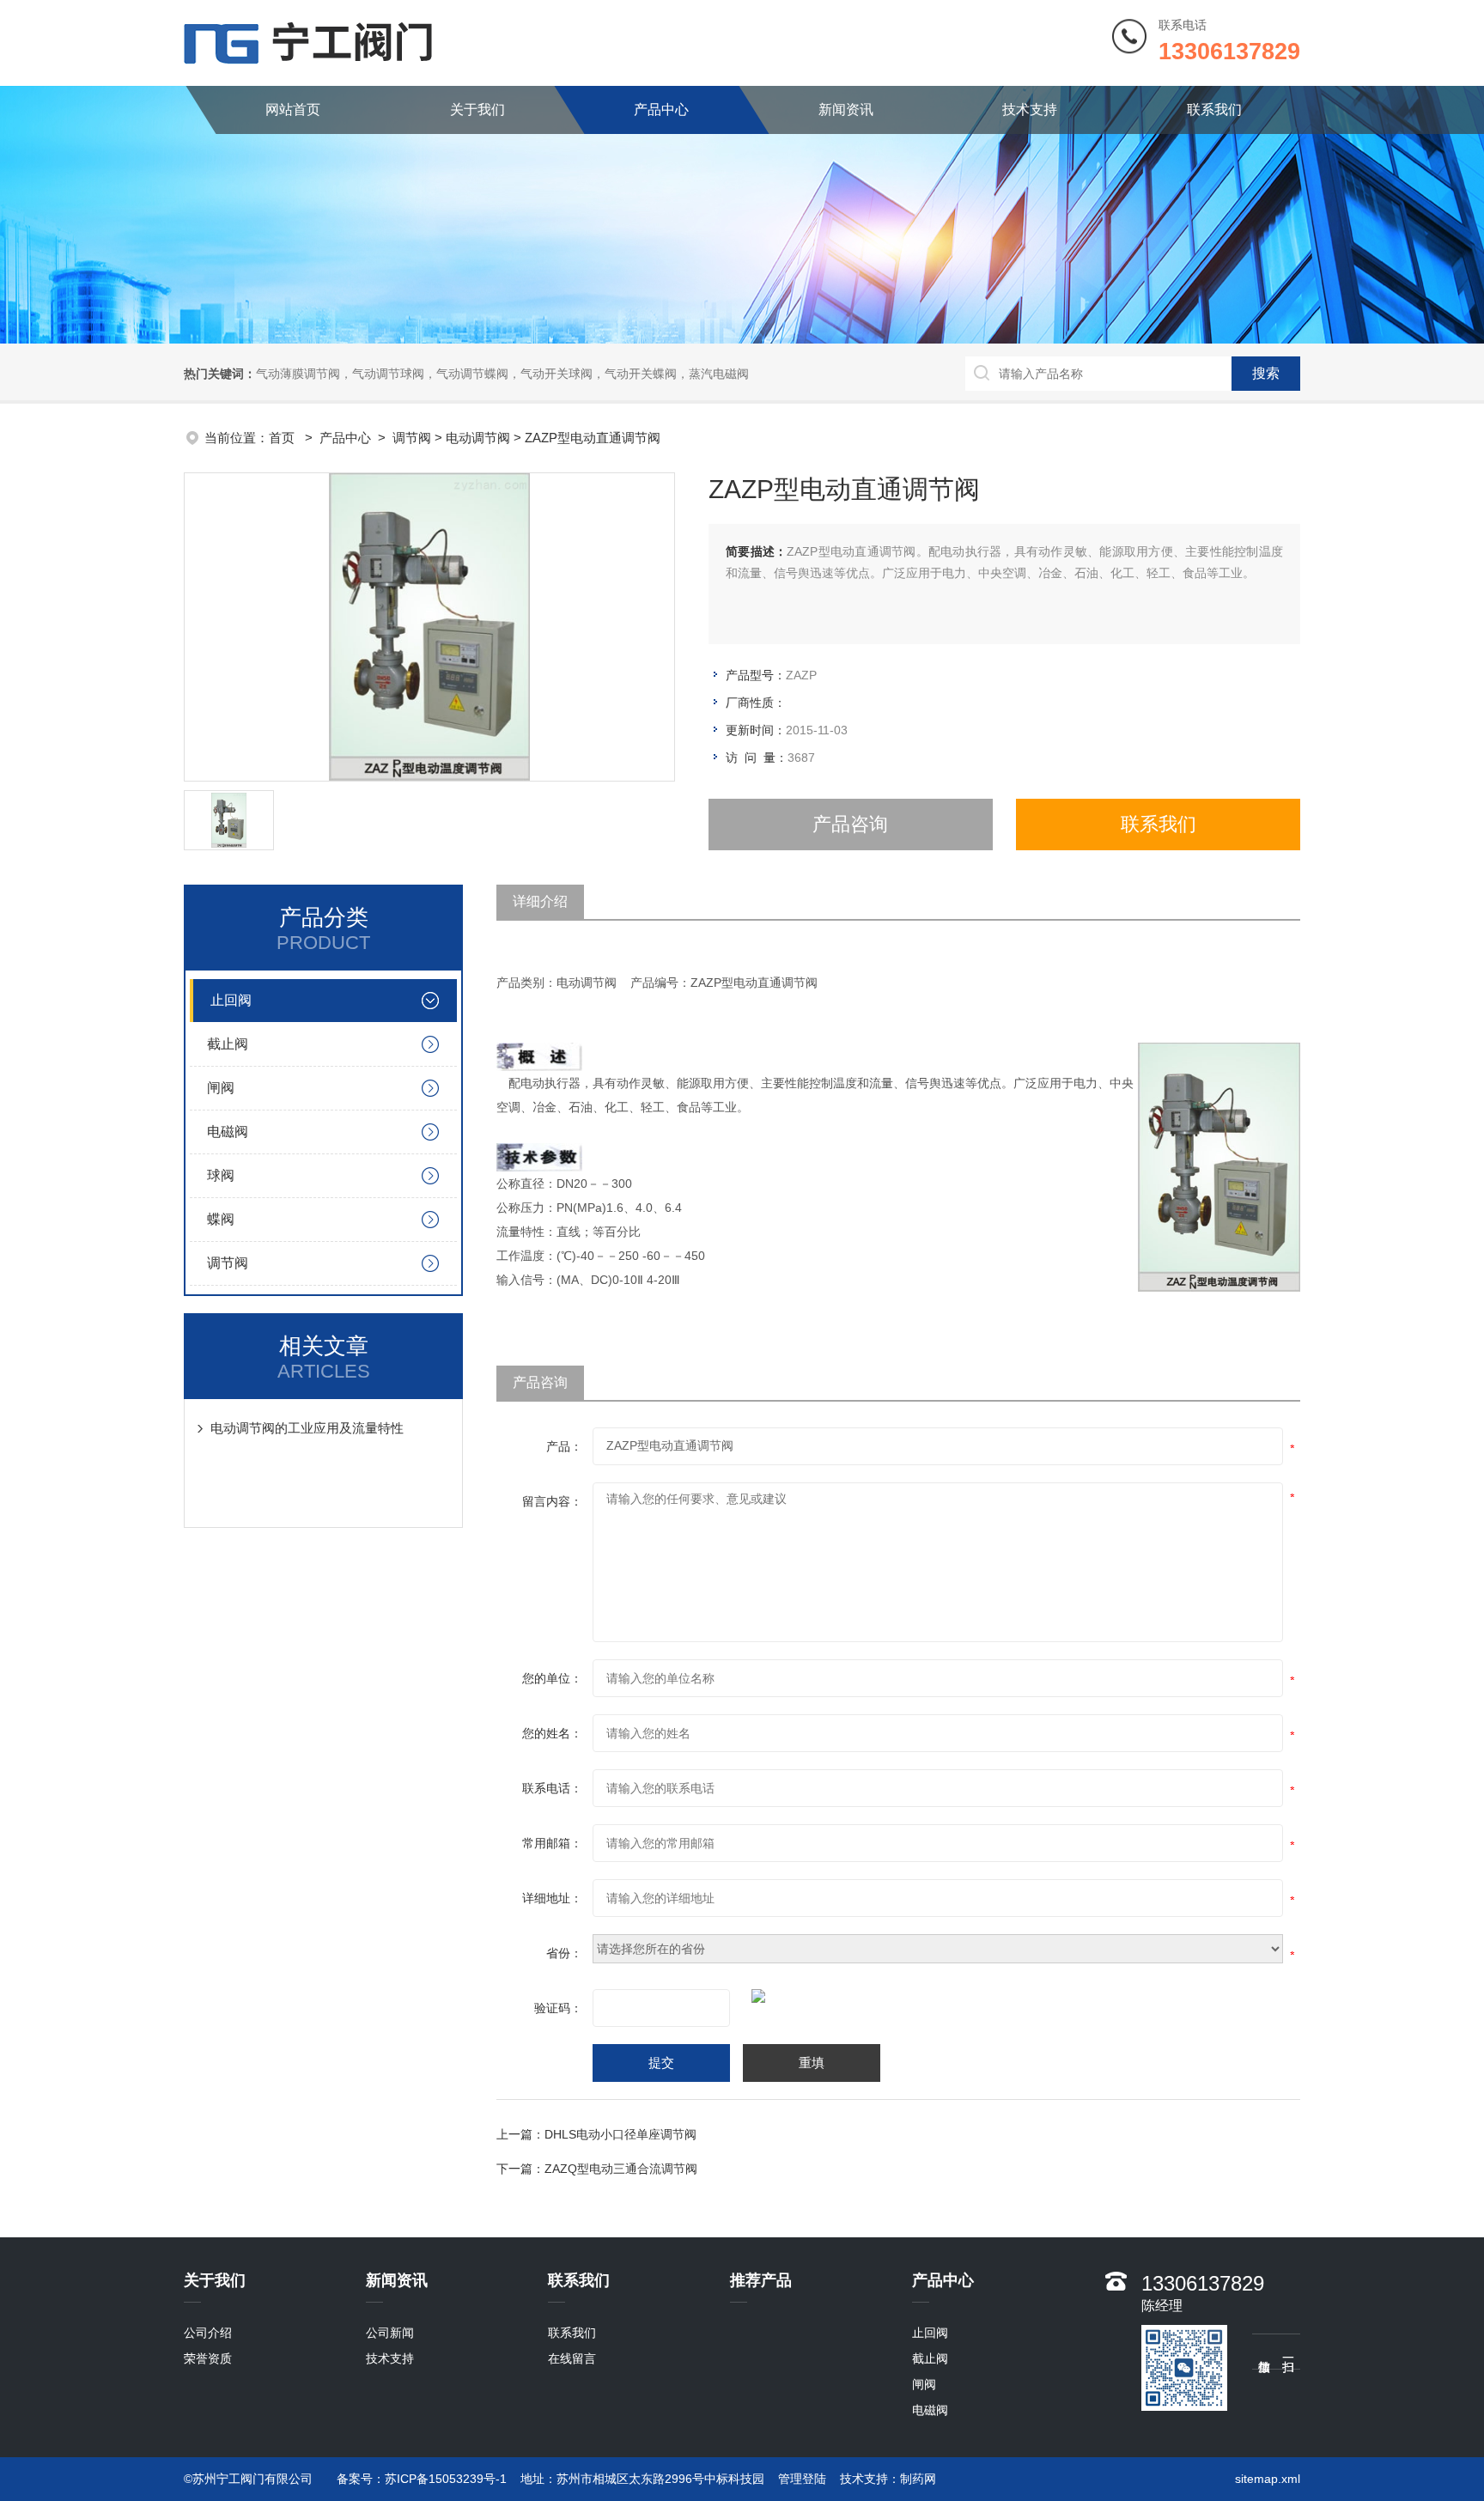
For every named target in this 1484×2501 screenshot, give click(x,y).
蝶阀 (221, 1219)
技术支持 (1030, 110)
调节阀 (412, 438)
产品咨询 (850, 824)
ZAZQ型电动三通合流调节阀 (621, 2169)
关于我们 (477, 110)
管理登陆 (802, 2479)
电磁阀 (228, 1132)
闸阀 (221, 1088)
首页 (283, 438)
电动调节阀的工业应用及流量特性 (307, 1428)
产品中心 (661, 110)
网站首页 (293, 110)
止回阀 (231, 1000)
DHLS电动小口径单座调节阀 (620, 2134)
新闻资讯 (846, 110)
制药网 (918, 2479)
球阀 (221, 1175)
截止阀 (228, 1044)
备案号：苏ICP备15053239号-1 (422, 2479)
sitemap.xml (1268, 2479)
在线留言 (572, 2358)
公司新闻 (390, 2333)
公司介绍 (208, 2333)
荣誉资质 (208, 2358)
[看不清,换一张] (873, 1996)
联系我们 (1214, 110)
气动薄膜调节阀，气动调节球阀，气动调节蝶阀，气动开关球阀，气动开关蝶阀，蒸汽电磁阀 (502, 374)
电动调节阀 (478, 438)
